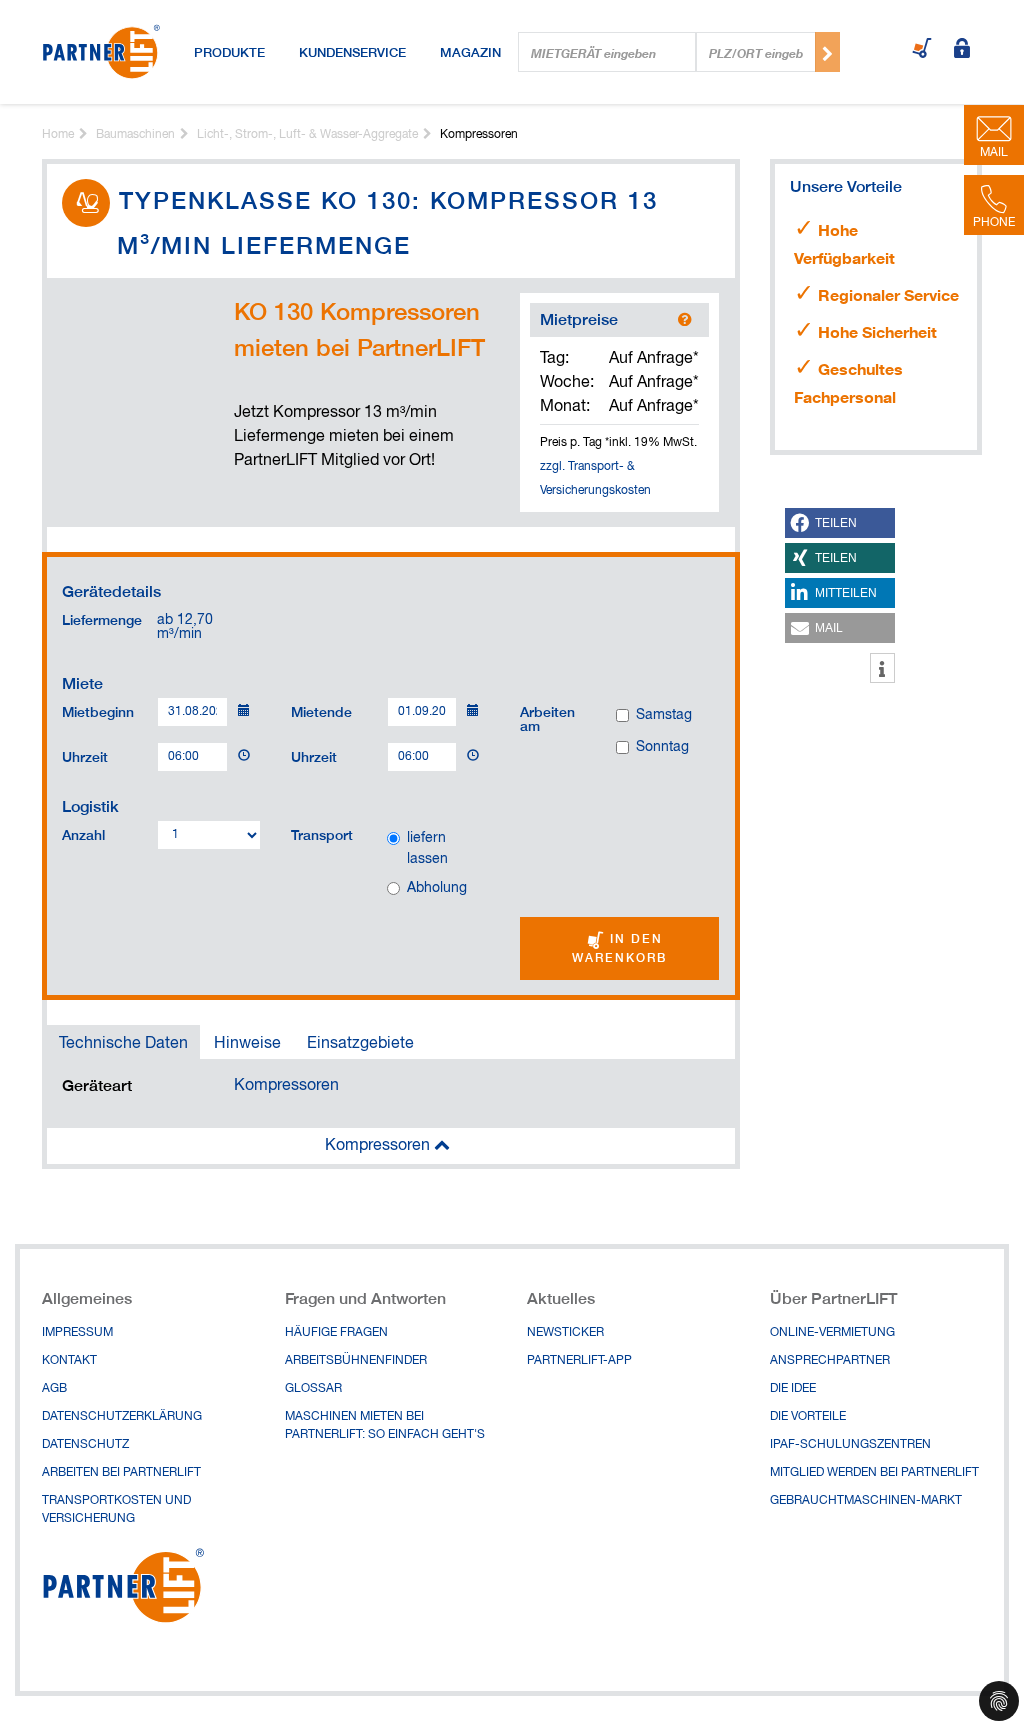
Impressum (77, 1333)
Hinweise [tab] (247, 1044)
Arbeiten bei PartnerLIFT (121, 1473)
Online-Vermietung (832, 1333)
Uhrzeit (85, 756)
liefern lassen (427, 848)
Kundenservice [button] (352, 52)
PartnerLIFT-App (579, 1361)
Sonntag (662, 747)
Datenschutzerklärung (122, 1417)
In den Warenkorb (619, 948)
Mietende (321, 711)
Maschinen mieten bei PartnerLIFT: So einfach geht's (385, 1426)
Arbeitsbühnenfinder (356, 1361)
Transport (322, 834)
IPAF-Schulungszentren (850, 1445)
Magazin (470, 52)
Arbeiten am (547, 718)
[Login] (962, 50)
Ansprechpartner (830, 1361)
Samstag (664, 715)
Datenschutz (85, 1445)
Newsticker (565, 1333)
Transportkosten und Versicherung (116, 1510)
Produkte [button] (229, 52)
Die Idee (793, 1389)
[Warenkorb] (922, 50)
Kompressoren (286, 1086)
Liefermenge (102, 619)
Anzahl (83, 834)
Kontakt (69, 1361)
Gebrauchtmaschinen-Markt (866, 1501)
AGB (54, 1389)
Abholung (437, 888)
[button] (840, 523)
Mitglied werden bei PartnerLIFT (874, 1473)
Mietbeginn (98, 711)
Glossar (313, 1389)
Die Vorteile (808, 1417)
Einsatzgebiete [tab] (360, 1044)
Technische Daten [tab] (123, 1044)
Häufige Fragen (336, 1333)
